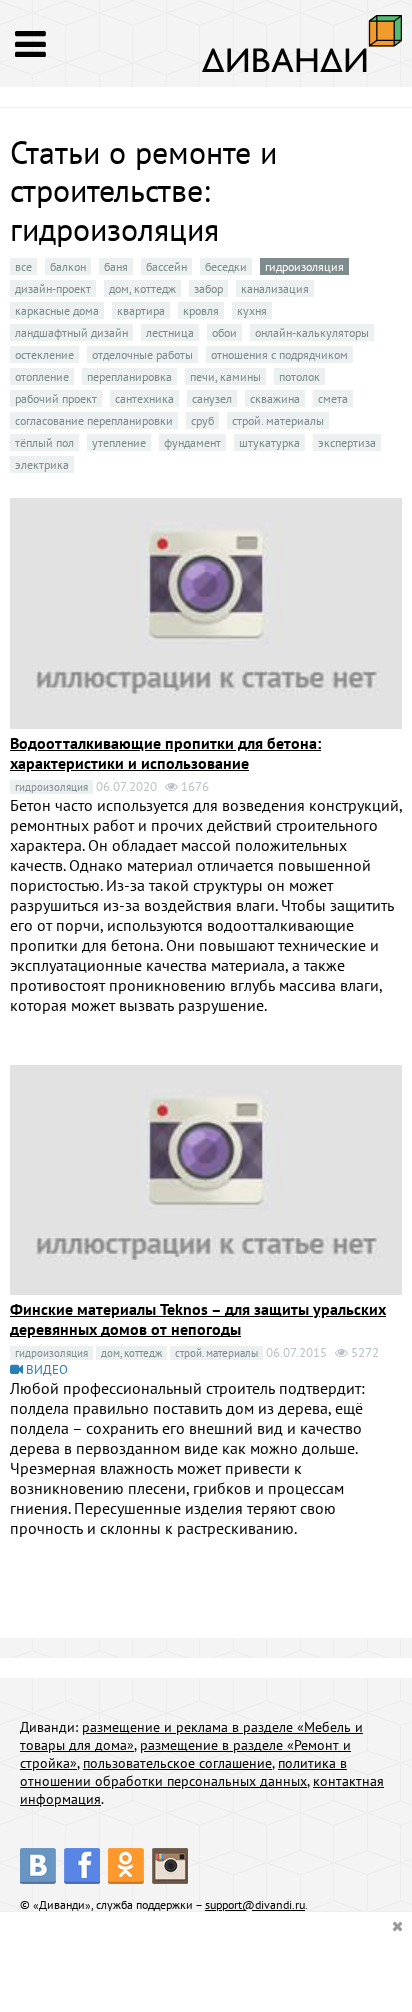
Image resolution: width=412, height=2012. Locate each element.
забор (208, 288)
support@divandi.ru (255, 1904)
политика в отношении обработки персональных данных (183, 1772)
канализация (275, 288)
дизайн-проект (53, 288)
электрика (42, 464)
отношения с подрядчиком (279, 354)
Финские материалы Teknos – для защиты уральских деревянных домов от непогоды (198, 1319)
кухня (252, 310)
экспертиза (347, 442)
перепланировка (129, 376)
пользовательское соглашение (177, 1763)
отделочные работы (142, 354)
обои (224, 332)
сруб (202, 420)
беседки (226, 266)
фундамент (192, 442)
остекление (44, 354)
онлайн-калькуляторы (312, 332)
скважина (275, 398)
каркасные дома (57, 310)
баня (116, 266)
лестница (170, 332)
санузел (212, 398)
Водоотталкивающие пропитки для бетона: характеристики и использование (165, 753)
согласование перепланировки (94, 420)
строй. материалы (278, 420)
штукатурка (269, 442)
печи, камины (225, 376)
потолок (299, 376)
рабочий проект (56, 398)
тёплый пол (44, 442)
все (23, 266)
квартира (141, 310)
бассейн (166, 266)
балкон (68, 266)
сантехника (144, 398)
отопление (42, 376)
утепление (119, 442)
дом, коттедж (142, 288)
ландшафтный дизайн (71, 332)
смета (333, 398)
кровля (201, 310)
